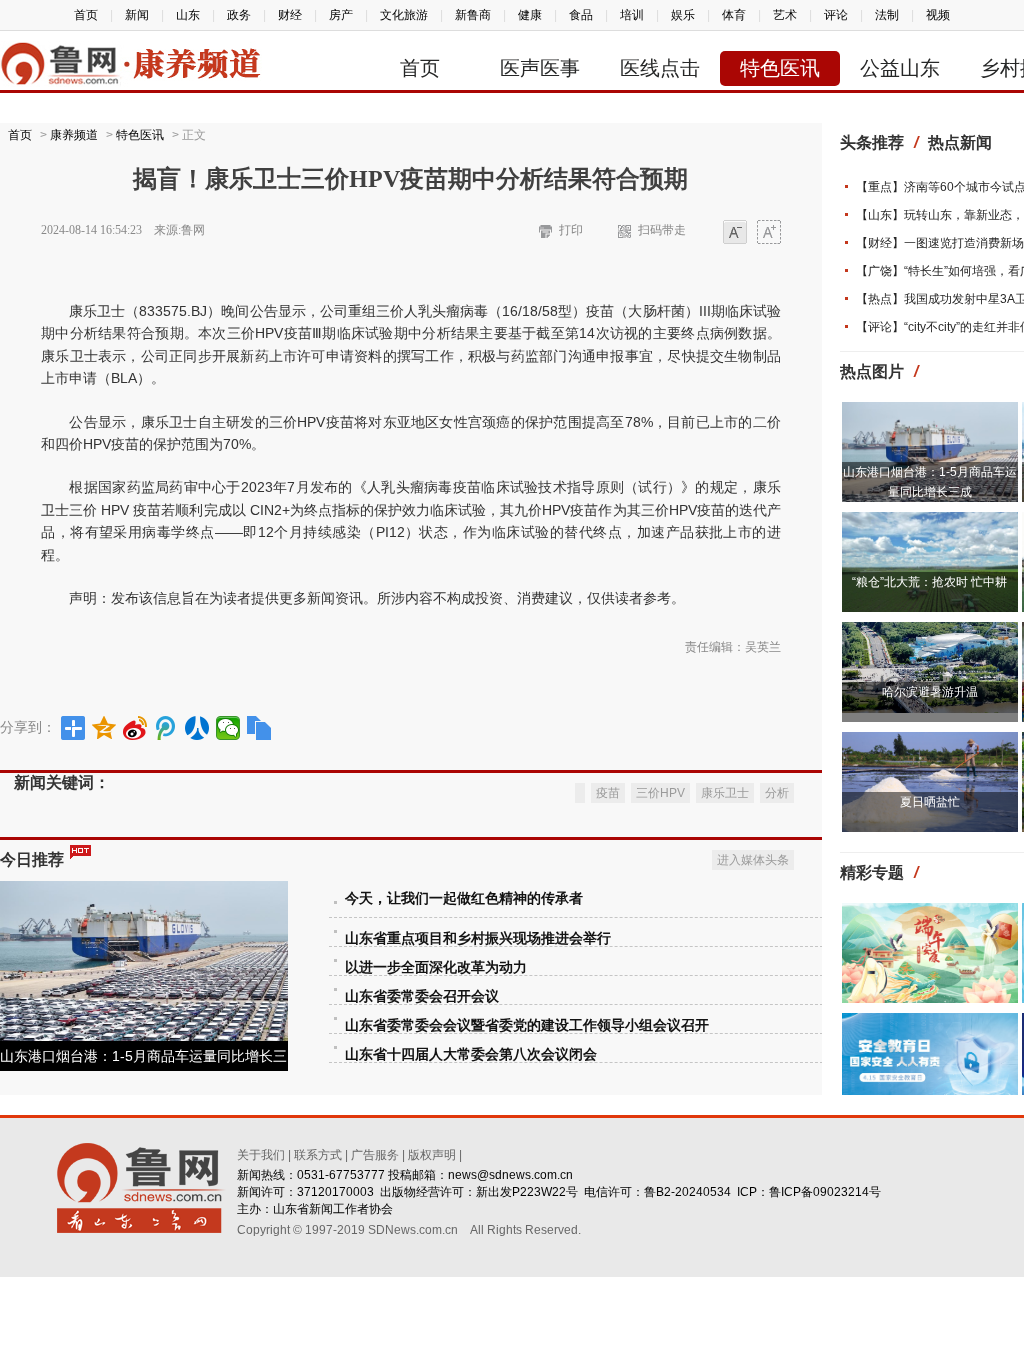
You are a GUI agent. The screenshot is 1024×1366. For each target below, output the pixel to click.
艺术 (785, 15)
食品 (581, 15)
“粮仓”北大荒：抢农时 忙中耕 (929, 582)
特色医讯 (780, 68)
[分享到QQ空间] (104, 728)
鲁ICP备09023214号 (825, 1192)
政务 (239, 15)
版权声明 (432, 1155)
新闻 (137, 15)
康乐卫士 (725, 793)
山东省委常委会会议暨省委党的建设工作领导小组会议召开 (527, 1025)
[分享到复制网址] (259, 728)
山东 (188, 15)
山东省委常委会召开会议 (422, 996)
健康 (530, 15)
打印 (571, 230)
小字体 (735, 233)
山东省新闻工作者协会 (333, 1209)
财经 (290, 15)
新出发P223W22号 (527, 1192)
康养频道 (74, 135)
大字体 (769, 233)
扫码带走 (662, 230)
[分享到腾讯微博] (166, 728)
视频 (938, 15)
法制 (887, 15)
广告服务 (375, 1155)
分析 (777, 793)
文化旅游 (404, 15)
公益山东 (900, 68)
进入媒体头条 (753, 860)
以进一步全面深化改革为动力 (436, 967)
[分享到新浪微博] (135, 728)
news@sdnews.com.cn (510, 1175)
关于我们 (261, 1155)
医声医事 (540, 68)
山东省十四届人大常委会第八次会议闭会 (471, 1054)
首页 (86, 15)
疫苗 (608, 793)
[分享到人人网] (197, 728)
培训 (632, 15)
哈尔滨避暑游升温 (930, 692)
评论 (836, 15)
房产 (341, 15)
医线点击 (660, 68)
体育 (734, 15)
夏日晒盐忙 (930, 802)
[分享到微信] (228, 728)
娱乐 (683, 15)
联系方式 (318, 1155)
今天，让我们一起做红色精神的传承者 (464, 898)
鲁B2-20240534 (687, 1192)
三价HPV (660, 793)
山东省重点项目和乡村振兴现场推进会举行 (478, 938)
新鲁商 (473, 15)
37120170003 (335, 1192)
